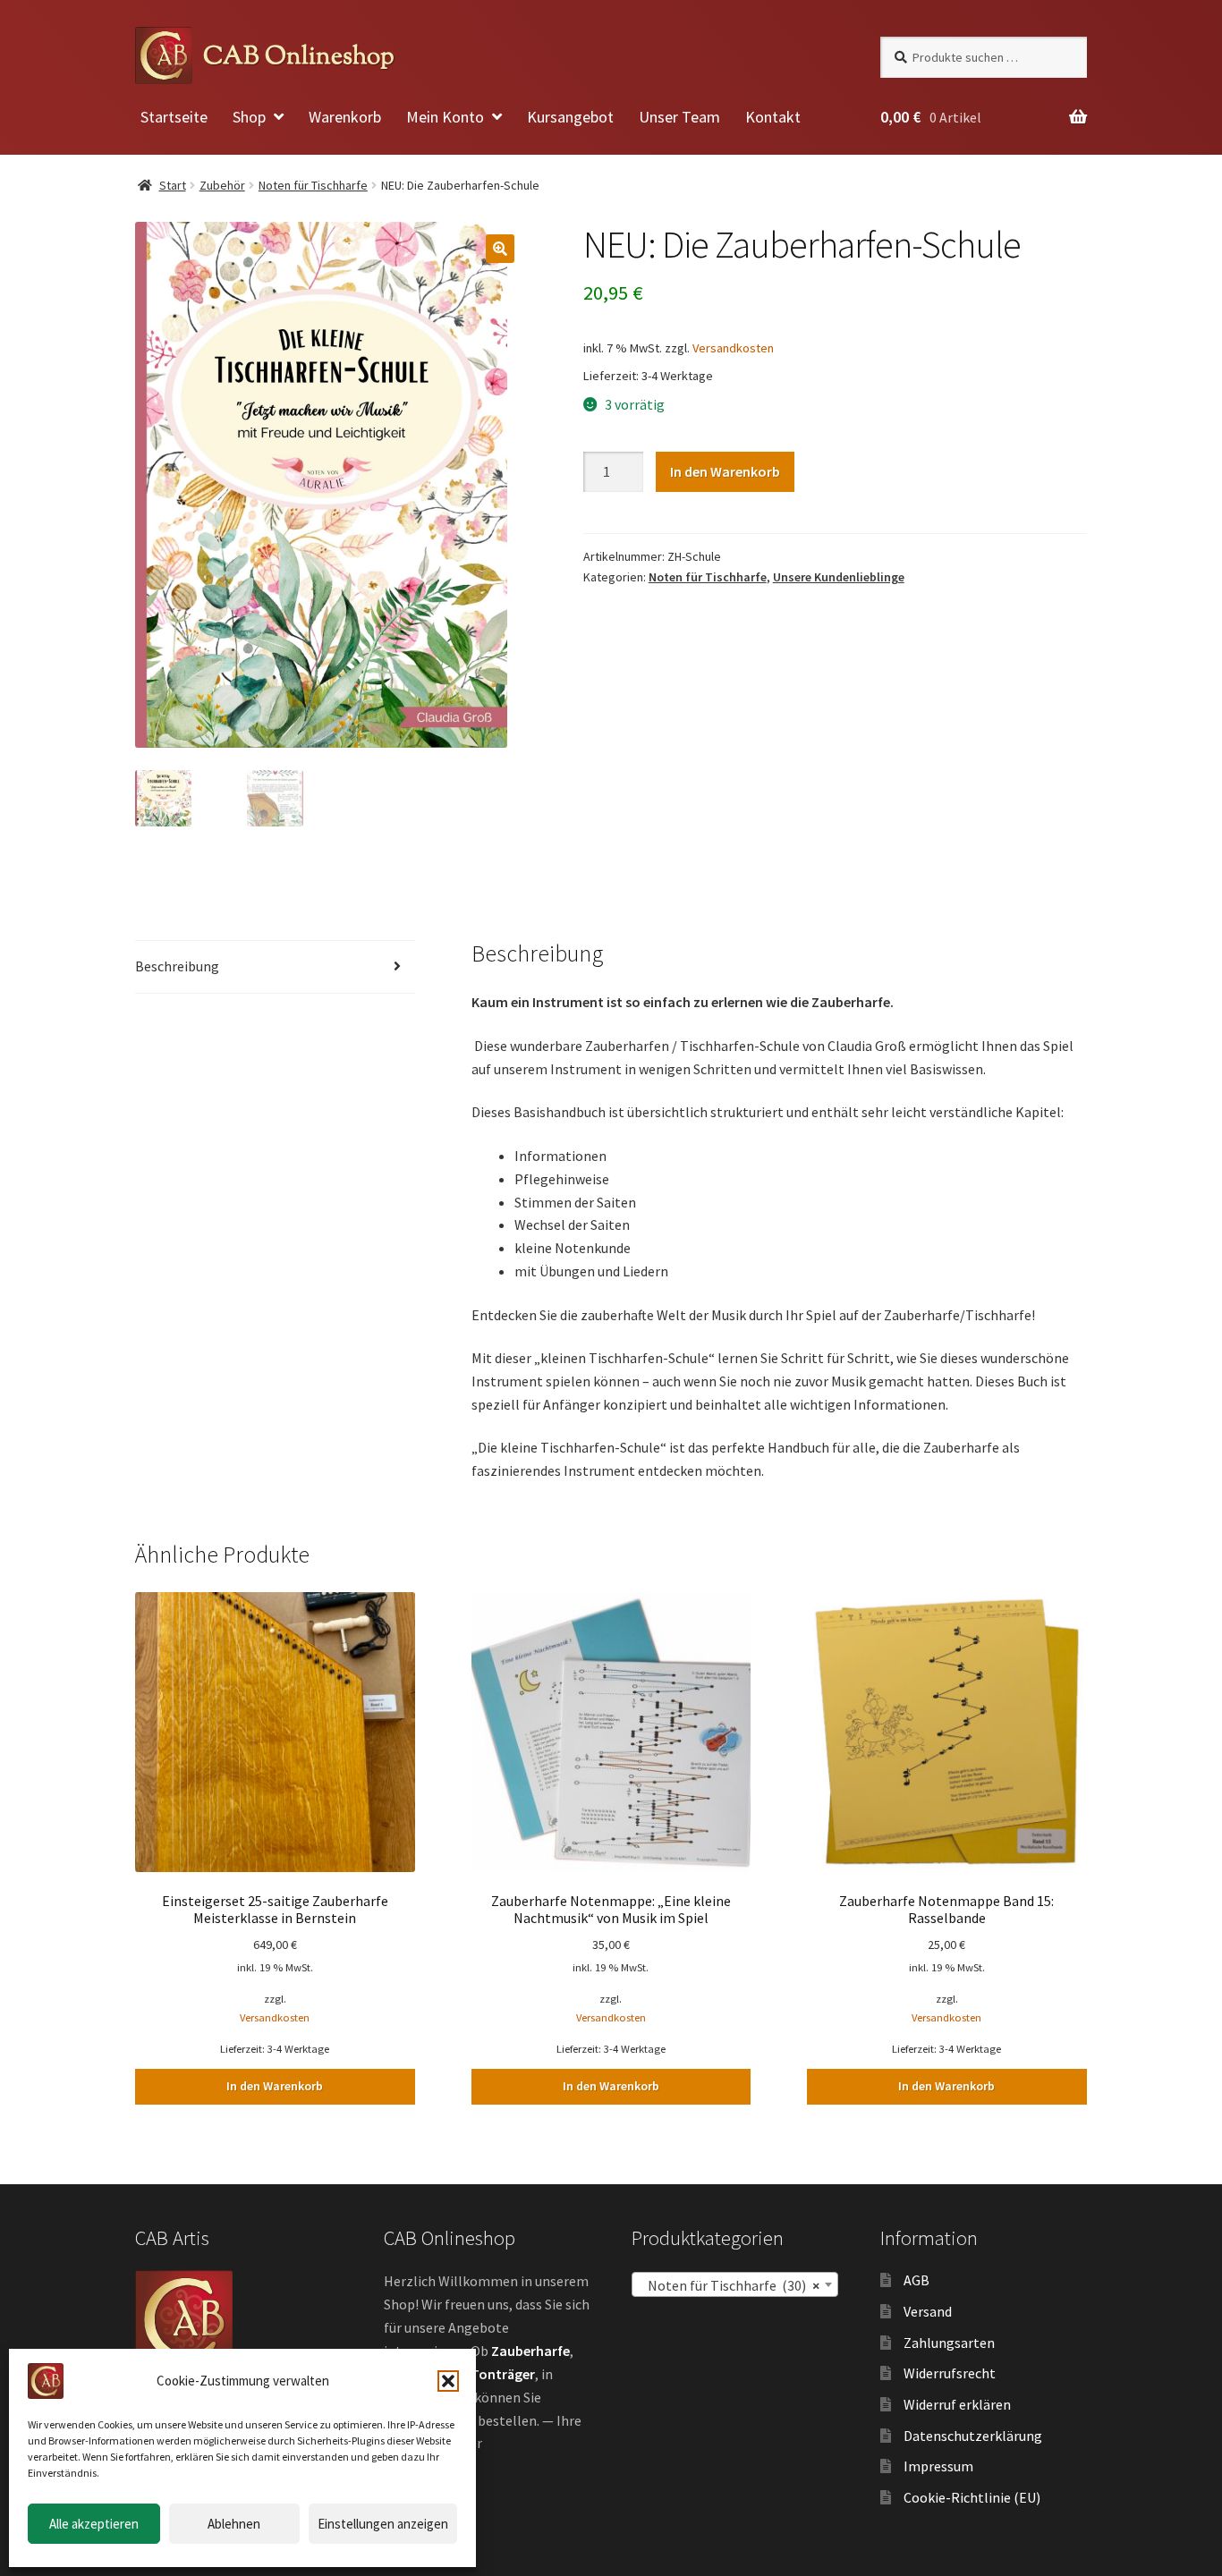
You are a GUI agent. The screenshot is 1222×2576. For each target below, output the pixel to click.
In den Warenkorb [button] (275, 2086)
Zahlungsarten (949, 2343)
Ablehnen (234, 2524)
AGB (916, 2280)
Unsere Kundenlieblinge (839, 577)
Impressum (938, 2466)
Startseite (174, 117)
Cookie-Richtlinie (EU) (972, 2497)
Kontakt (773, 117)
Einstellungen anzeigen (383, 2524)
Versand (928, 2311)
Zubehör (222, 185)
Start (173, 185)
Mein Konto (445, 117)
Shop (249, 117)
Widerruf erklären (957, 2404)
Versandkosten (733, 348)
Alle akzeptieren (94, 2524)
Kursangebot (570, 117)
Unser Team (679, 117)
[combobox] (735, 2284)
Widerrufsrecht (950, 2373)
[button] (448, 2381)
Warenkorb (345, 117)
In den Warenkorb (725, 471)
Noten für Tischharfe (313, 185)
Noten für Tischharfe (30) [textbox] (730, 2285)
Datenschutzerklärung (973, 2436)
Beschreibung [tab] (177, 966)
